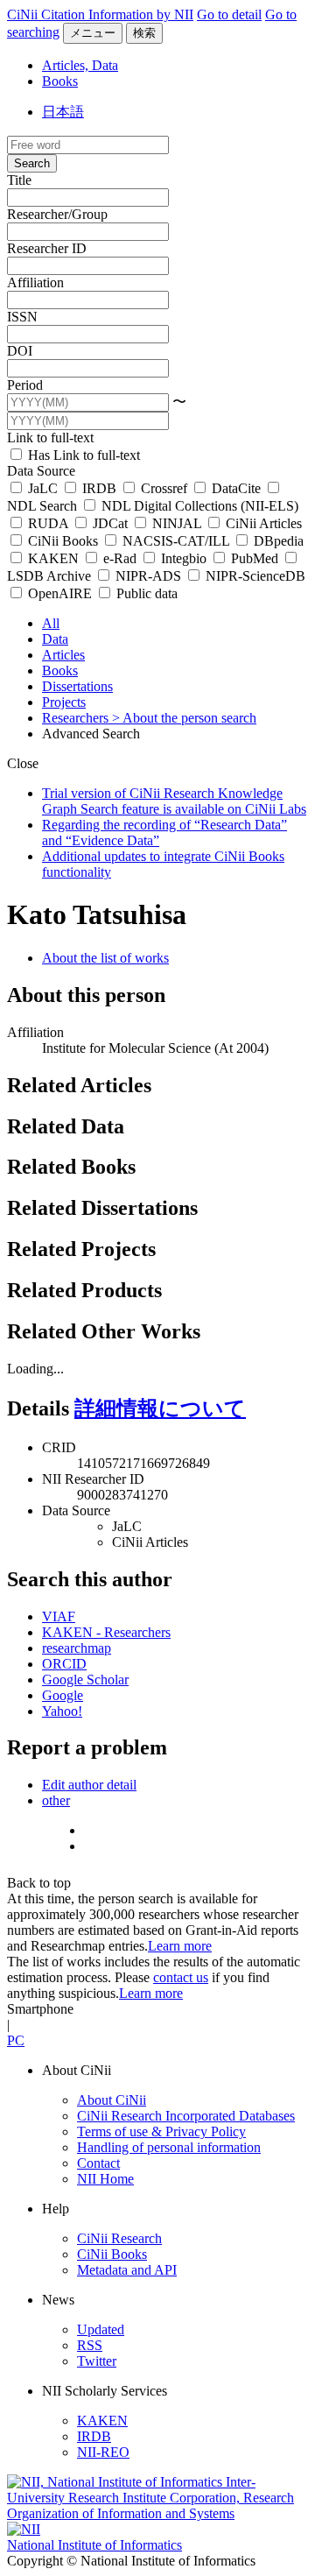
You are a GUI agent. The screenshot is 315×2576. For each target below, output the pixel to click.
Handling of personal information (169, 2147)
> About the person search (184, 718)
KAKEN (53, 558)
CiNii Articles (262, 523)
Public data (145, 593)
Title (19, 180)
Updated (101, 2329)
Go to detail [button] (229, 14)
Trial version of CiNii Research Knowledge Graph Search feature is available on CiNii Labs (174, 801)
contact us (181, 1977)
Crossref (164, 488)
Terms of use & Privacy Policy (161, 2131)
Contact (98, 2163)
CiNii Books (63, 541)
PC (16, 2040)
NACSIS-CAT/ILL (176, 541)
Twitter (97, 2361)
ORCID (64, 1664)
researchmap (77, 1648)
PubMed (255, 558)
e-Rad (120, 558)
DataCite (236, 488)
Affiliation (35, 282)
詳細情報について (160, 1408)
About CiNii (112, 2100)
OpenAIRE (60, 593)
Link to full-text (50, 438)
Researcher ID (47, 248)
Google (63, 1695)
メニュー (93, 33)
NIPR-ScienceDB (254, 576)
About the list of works (105, 958)
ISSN (22, 317)
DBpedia (277, 541)
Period (25, 385)
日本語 (63, 112)
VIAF (59, 1616)
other (56, 1800)
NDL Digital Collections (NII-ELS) (198, 506)
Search (32, 163)
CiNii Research (119, 2238)
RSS (90, 2345)
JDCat (110, 523)
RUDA (48, 523)
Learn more (180, 1946)
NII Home (105, 2179)
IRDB (99, 488)
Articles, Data (80, 65)
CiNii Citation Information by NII (100, 14)
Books (60, 81)
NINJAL (177, 523)
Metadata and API (127, 2270)
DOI (20, 351)
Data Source (41, 471)
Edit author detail (89, 1785)
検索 (144, 33)
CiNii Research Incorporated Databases (186, 2116)
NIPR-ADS (148, 576)
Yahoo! (62, 1711)
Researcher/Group (57, 214)
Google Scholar (85, 1680)
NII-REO (103, 2452)
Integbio (184, 558)
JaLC (43, 488)
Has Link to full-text (82, 455)
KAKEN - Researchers (106, 1632)
